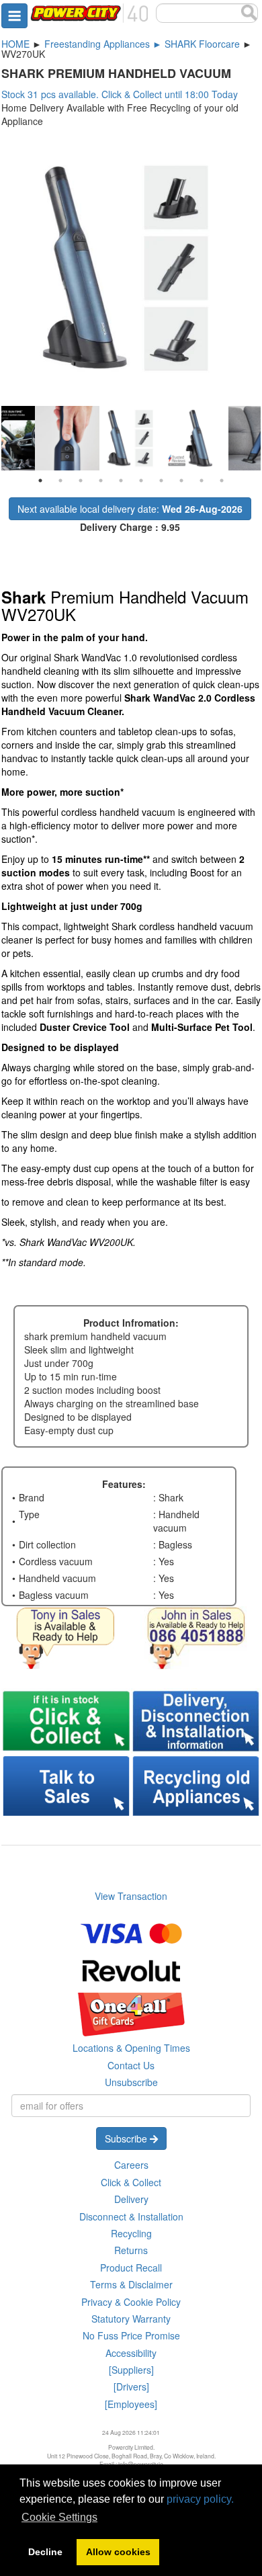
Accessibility (131, 2353)
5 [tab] (121, 481)
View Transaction (131, 1896)
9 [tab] (202, 481)
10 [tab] (222, 481)
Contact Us (131, 2065)
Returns (131, 2250)
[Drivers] (131, 2386)
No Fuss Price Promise (131, 2335)
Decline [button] (45, 2552)
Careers (131, 2165)
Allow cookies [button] (118, 2552)
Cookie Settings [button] (59, 2517)
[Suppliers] (131, 2370)
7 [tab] (161, 481)
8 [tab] (181, 481)
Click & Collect (131, 2182)
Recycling (131, 2233)
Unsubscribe (131, 2082)
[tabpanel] (132, 438)
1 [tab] (40, 481)
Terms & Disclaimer (131, 2284)
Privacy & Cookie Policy (131, 2302)
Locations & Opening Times (131, 2048)
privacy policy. (200, 2499)
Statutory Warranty (131, 2319)
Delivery (131, 2199)
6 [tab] (141, 481)
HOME (15, 44)
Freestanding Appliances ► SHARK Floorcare (142, 44)
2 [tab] (60, 481)
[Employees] (131, 2404)
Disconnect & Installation (131, 2216)
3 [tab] (81, 481)
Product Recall (131, 2268)
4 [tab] (101, 481)
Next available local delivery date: (130, 509)
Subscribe (127, 2138)
